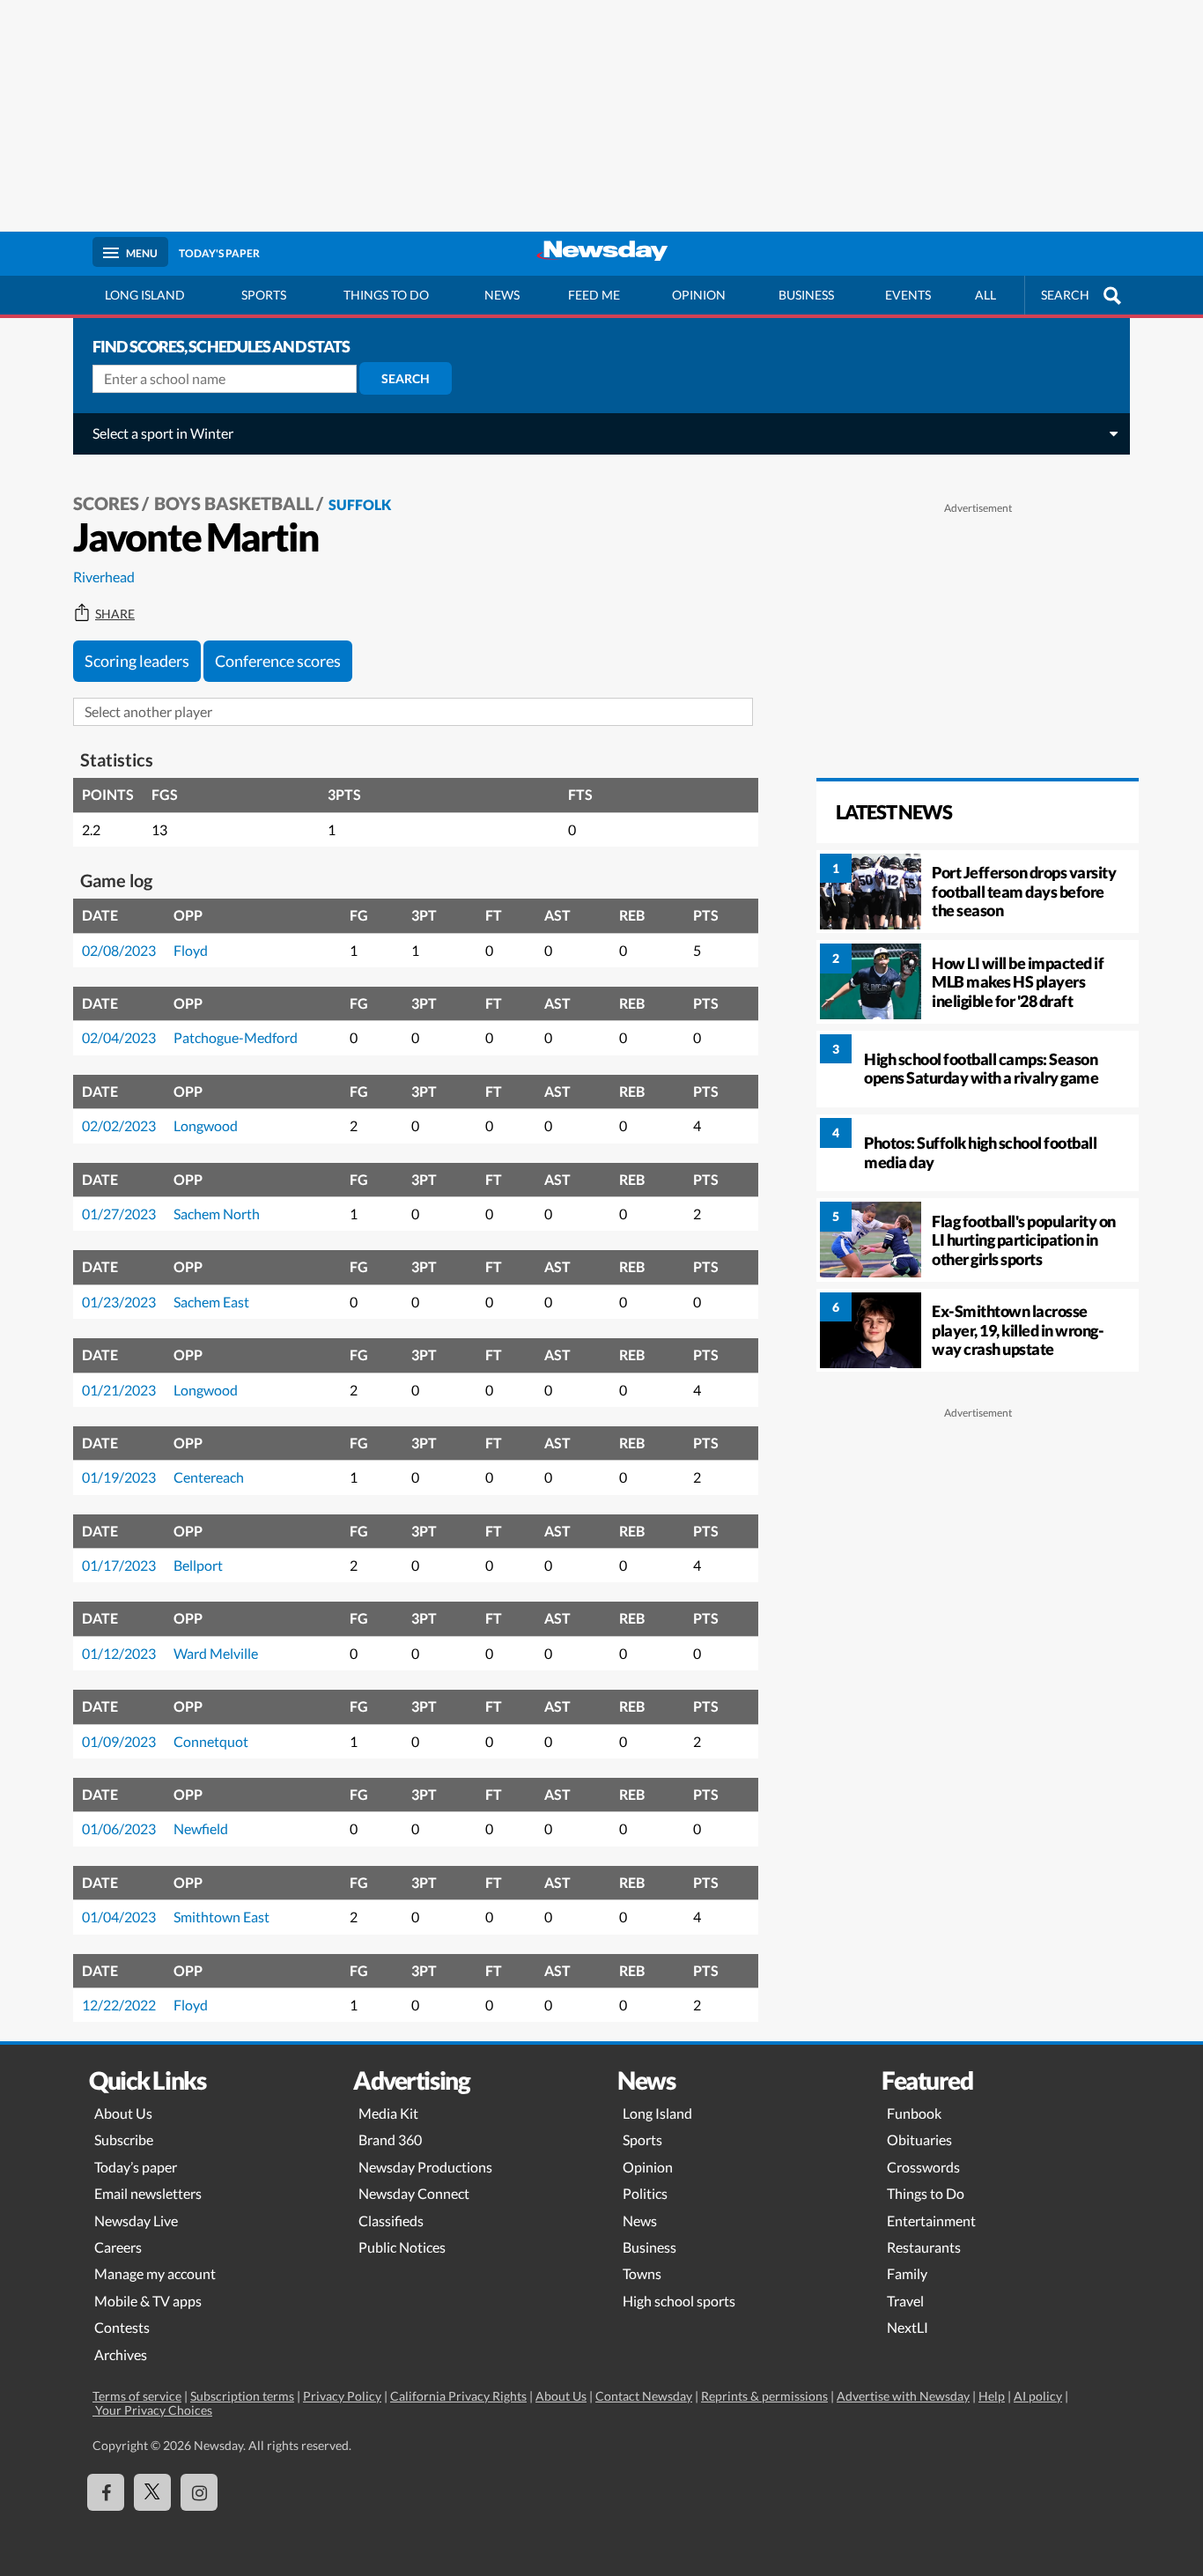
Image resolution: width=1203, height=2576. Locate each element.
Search (406, 378)
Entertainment (931, 2221)
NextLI (908, 2327)
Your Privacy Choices (152, 2410)
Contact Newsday (644, 2396)
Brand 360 (390, 2139)
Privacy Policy (342, 2396)
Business (806, 295)
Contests (122, 2327)
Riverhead (104, 577)
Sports (264, 295)
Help (992, 2396)
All (985, 295)
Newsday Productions (425, 2167)
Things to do (386, 295)
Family (907, 2273)
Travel (905, 2301)
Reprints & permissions (764, 2396)
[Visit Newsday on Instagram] (199, 2492)
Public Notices (402, 2247)
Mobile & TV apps (148, 2301)
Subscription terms (242, 2396)
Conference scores (278, 661)
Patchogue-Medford (236, 1037)
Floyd (191, 950)
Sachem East (211, 1302)
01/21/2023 (119, 1390)
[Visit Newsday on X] (152, 2492)
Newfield (201, 1828)
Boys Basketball (234, 503)
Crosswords (923, 2167)
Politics (645, 2193)
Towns (642, 2273)
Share (115, 614)
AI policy (1038, 2396)
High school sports (679, 2301)
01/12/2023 (119, 1653)
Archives (121, 2354)
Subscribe (124, 2139)
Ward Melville (216, 1653)
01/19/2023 (119, 1477)
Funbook (914, 2113)
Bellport (198, 1565)
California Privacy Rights (458, 2396)
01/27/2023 (119, 1214)
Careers (118, 2247)
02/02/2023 (119, 1125)
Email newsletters (148, 2193)
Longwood (206, 1125)
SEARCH (1065, 295)
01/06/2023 (119, 1828)
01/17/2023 (119, 1565)
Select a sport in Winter (163, 433)
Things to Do (926, 2193)
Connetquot (211, 1741)
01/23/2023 (119, 1302)
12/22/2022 (119, 2005)
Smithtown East (221, 1917)
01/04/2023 (119, 1917)
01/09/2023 (119, 1741)
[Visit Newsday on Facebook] (106, 2492)
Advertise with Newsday (903, 2396)
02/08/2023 (119, 950)
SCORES (106, 503)
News (502, 295)
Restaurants (924, 2247)
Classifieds (391, 2221)
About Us (123, 2113)
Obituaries (919, 2139)
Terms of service (137, 2396)
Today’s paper (136, 2167)
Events (908, 295)
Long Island (145, 295)
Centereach (209, 1477)
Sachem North (217, 1214)
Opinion (699, 295)
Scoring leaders (137, 661)
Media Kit (388, 2113)
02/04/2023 (119, 1037)
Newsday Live (136, 2221)
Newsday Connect (414, 2193)
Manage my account (155, 2273)
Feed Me (594, 295)
